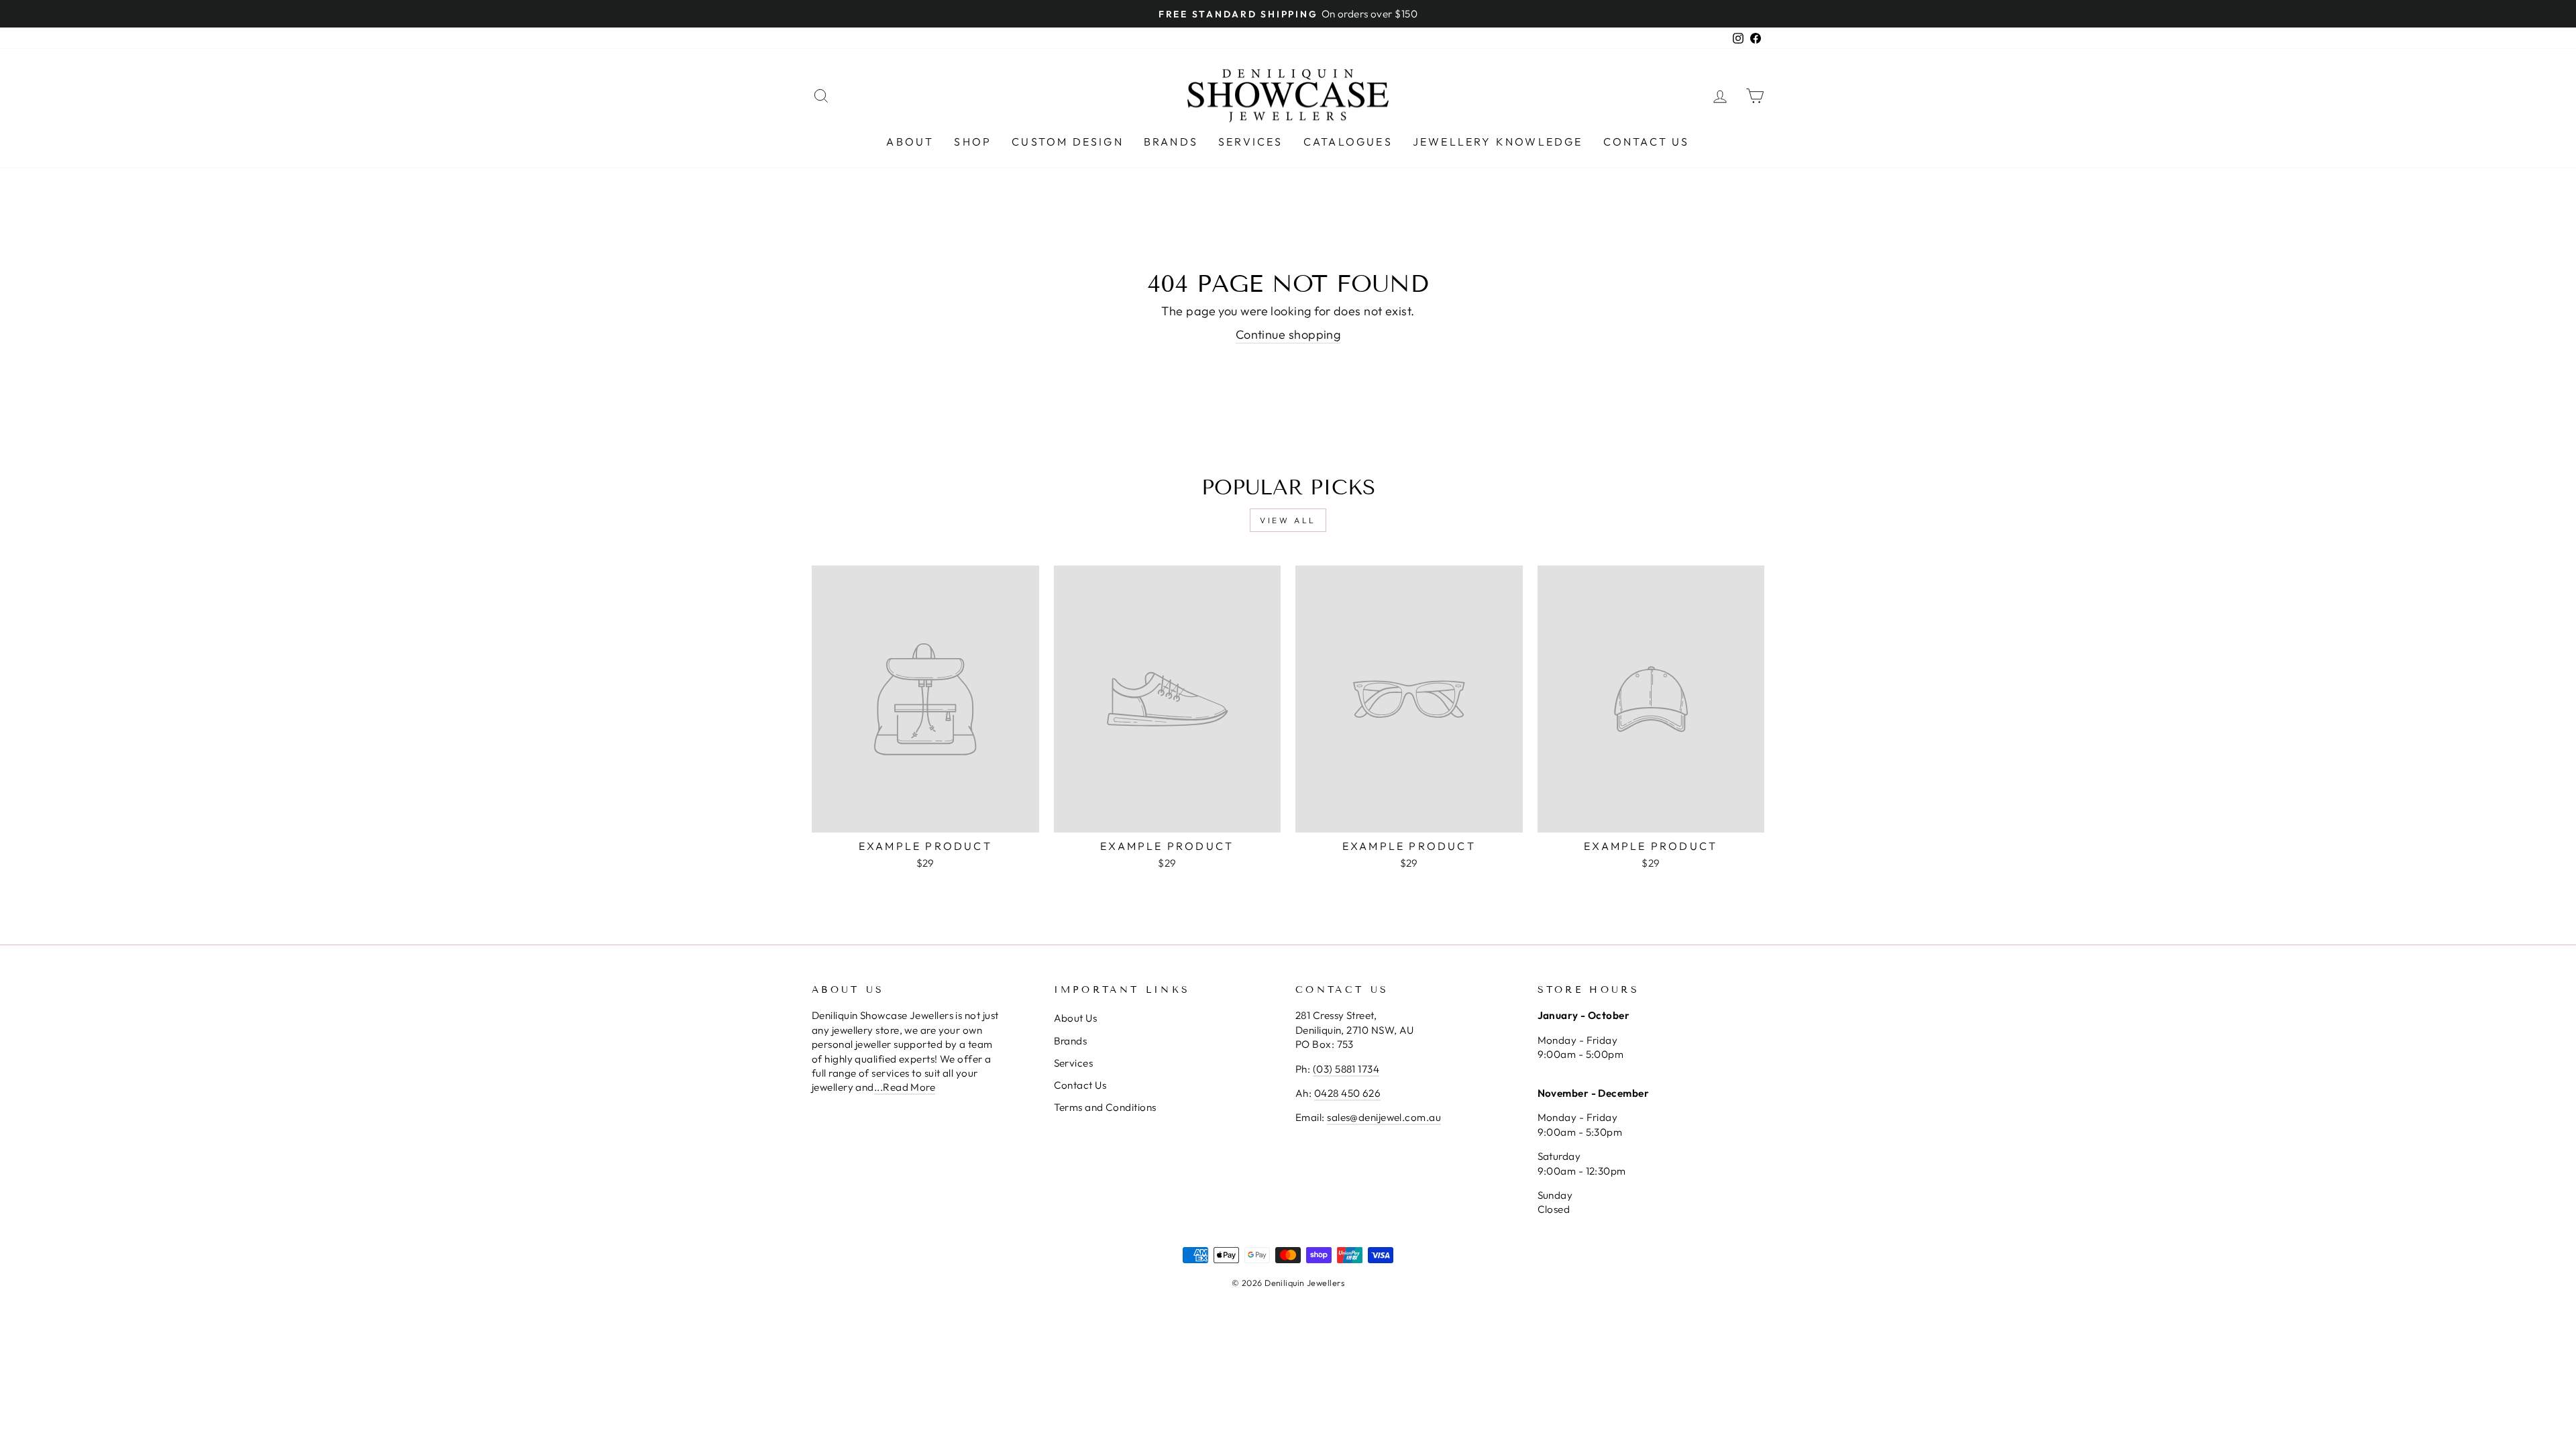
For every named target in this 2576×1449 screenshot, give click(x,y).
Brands (1071, 1041)
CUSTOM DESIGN (1068, 142)
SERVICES (1251, 142)
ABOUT (910, 142)
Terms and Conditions (1105, 1107)
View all (1288, 520)
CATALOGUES (1348, 142)
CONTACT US (1647, 142)
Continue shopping (1288, 334)
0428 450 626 (1347, 1093)
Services (1074, 1063)
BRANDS (1171, 142)
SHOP (973, 142)
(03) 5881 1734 (1346, 1069)
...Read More (905, 1087)
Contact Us (1080, 1085)
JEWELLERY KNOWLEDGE (1498, 142)
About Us (1076, 1018)
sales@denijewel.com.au (1384, 1117)
